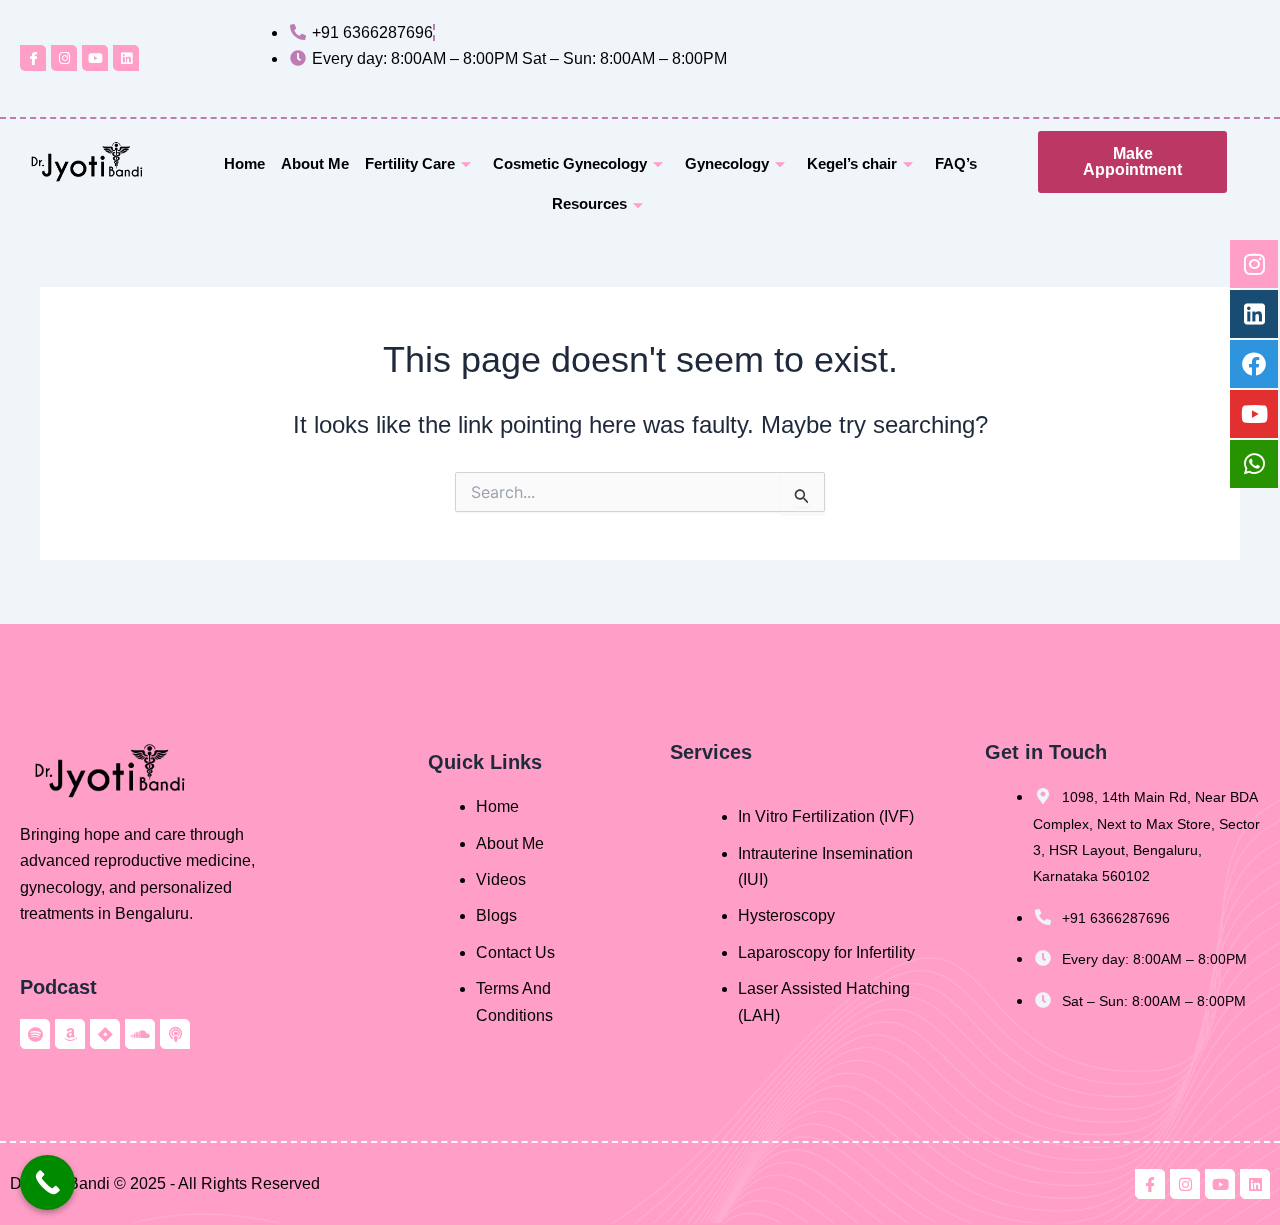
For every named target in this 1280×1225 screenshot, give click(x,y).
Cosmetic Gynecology (570, 163)
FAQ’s (956, 163)
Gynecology (727, 163)
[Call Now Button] (47, 1182)
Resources (589, 203)
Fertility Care (410, 163)
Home (244, 163)
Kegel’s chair (852, 163)
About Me (315, 163)
